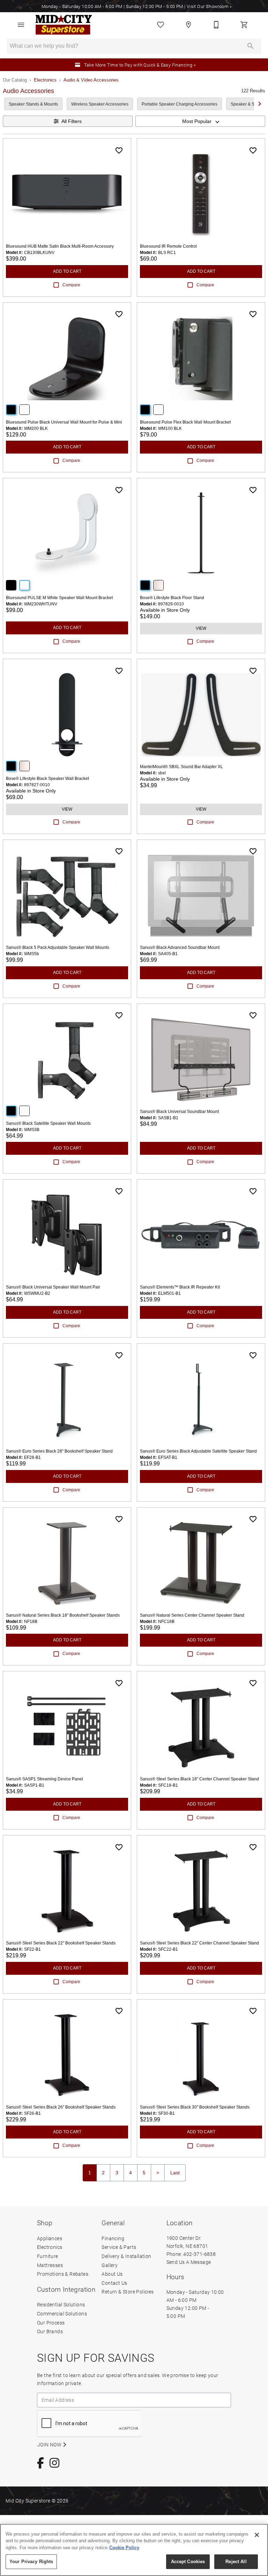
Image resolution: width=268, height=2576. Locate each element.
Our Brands (50, 2331)
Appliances (50, 2238)
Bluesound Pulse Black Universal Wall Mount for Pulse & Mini (64, 422)
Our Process (51, 2323)
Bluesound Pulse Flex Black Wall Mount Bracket (185, 422)
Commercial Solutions (62, 2314)
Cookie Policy (124, 2548)
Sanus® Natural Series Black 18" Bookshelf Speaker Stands (63, 1615)
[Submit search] (251, 46)
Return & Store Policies (128, 2292)
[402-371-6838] (216, 25)
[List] (161, 25)
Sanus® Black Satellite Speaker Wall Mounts (48, 1123)
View (201, 628)
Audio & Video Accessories (91, 80)
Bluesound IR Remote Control (168, 246)
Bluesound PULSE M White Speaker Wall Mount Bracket (59, 598)
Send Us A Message (189, 2262)
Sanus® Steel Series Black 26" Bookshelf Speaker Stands (61, 2107)
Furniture (48, 2256)
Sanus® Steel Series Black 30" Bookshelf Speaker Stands (195, 2107)
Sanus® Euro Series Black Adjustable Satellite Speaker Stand (198, 1451)
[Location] (188, 25)
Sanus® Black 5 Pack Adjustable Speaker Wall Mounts (58, 947)
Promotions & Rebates (63, 2274)
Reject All (236, 2562)
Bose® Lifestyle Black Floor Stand (172, 598)
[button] (21, 25)
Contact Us (114, 2283)
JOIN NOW (50, 2445)
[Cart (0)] (244, 25)
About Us (112, 2274)
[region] (134, 2550)
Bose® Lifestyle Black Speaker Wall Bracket (47, 779)
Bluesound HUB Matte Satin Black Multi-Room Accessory (60, 246)
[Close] (257, 2535)
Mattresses (50, 2265)
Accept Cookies (188, 2562)
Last (175, 2173)
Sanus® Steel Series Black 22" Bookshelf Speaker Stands (61, 1943)
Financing (113, 2238)
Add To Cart (67, 271)
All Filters (72, 121)
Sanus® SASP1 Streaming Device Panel (44, 1779)
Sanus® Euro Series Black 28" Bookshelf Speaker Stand (59, 1451)
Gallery (110, 2265)
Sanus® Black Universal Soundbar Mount (179, 1112)
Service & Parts (119, 2247)
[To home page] (64, 25)
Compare (71, 285)
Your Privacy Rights (31, 2562)
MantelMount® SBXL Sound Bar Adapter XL (181, 767)
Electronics (45, 80)
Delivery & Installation (126, 2256)
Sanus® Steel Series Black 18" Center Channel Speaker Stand (199, 1779)
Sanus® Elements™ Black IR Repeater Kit (180, 1287)
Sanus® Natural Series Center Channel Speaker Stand (192, 1615)
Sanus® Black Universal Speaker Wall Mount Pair (53, 1287)
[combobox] (200, 121)
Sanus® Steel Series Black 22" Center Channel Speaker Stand (199, 1943)
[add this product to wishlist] (119, 150)
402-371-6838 (199, 2254)
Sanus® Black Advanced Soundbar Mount (180, 947)
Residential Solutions (61, 2304)
